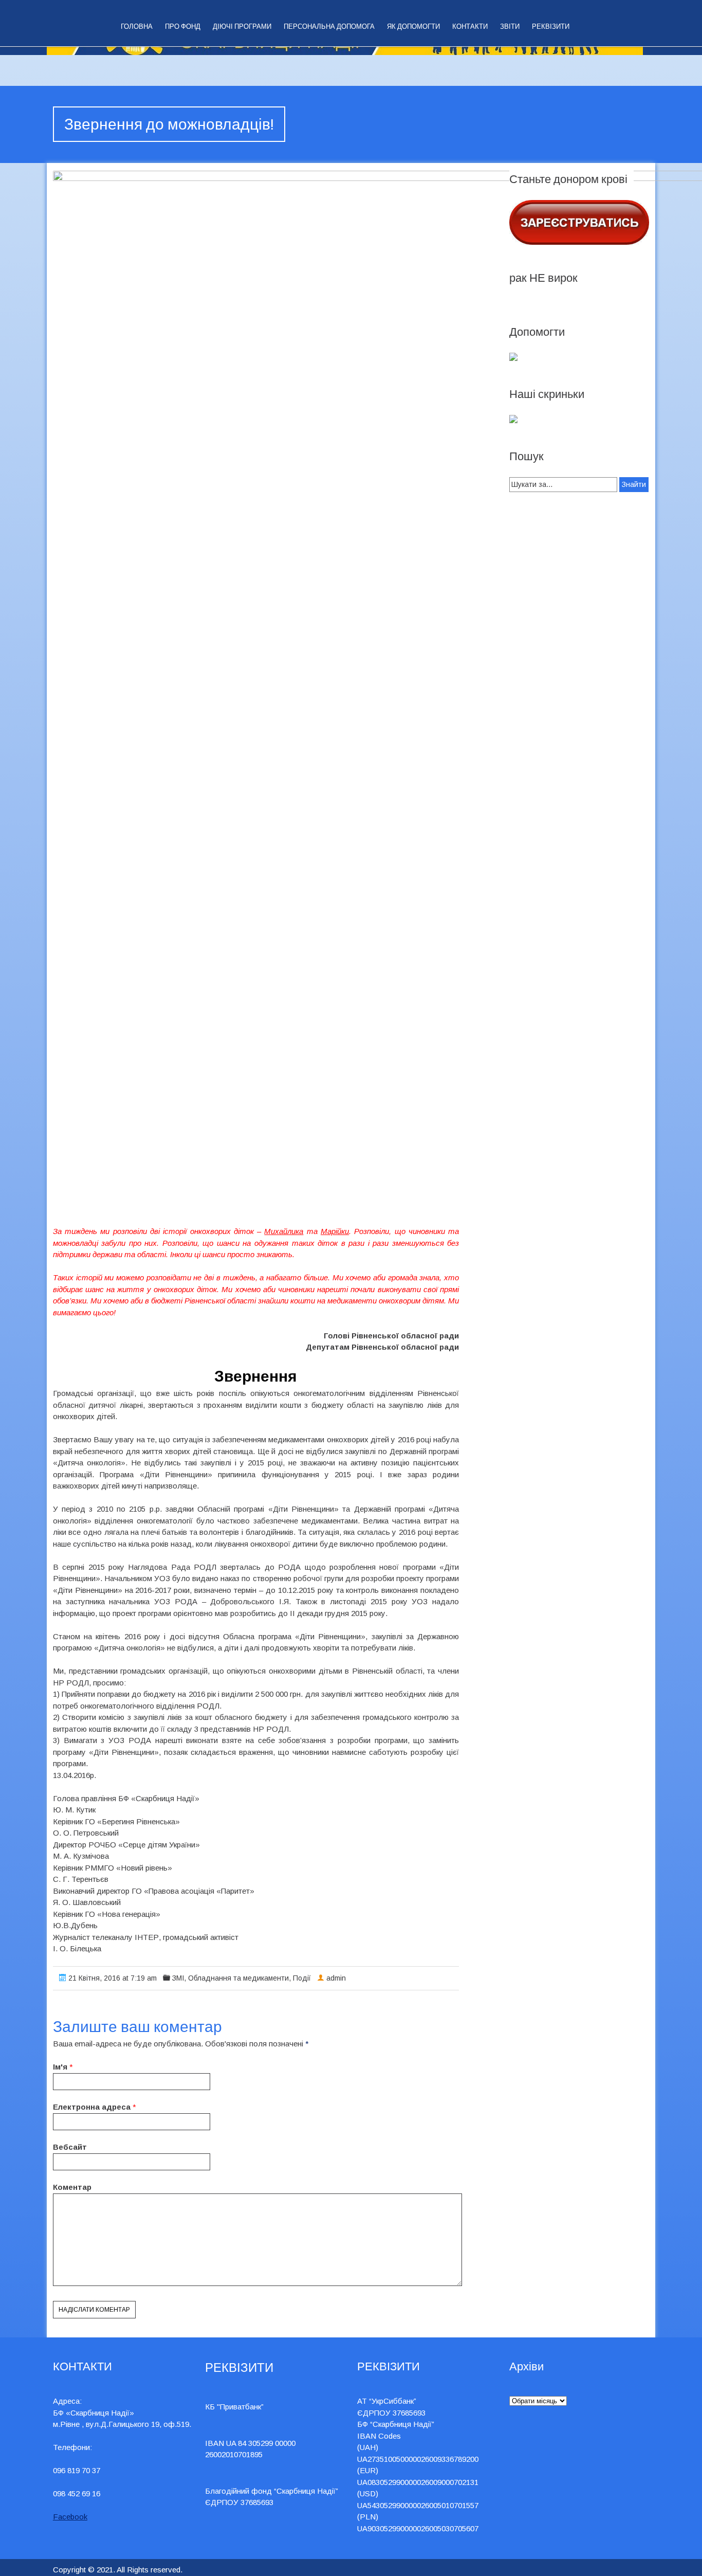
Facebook (70, 2517)
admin (336, 1978)
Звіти (510, 26)
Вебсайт (70, 2147)
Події (302, 1978)
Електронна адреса (92, 2107)
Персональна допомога (329, 26)
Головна (137, 26)
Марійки (335, 1231)
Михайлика (284, 1231)
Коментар (72, 2187)
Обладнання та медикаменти (238, 1978)
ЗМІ (178, 1978)
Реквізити (551, 26)
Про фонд (183, 26)
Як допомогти (413, 26)
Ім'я (60, 2067)
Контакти (470, 26)
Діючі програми (242, 26)
